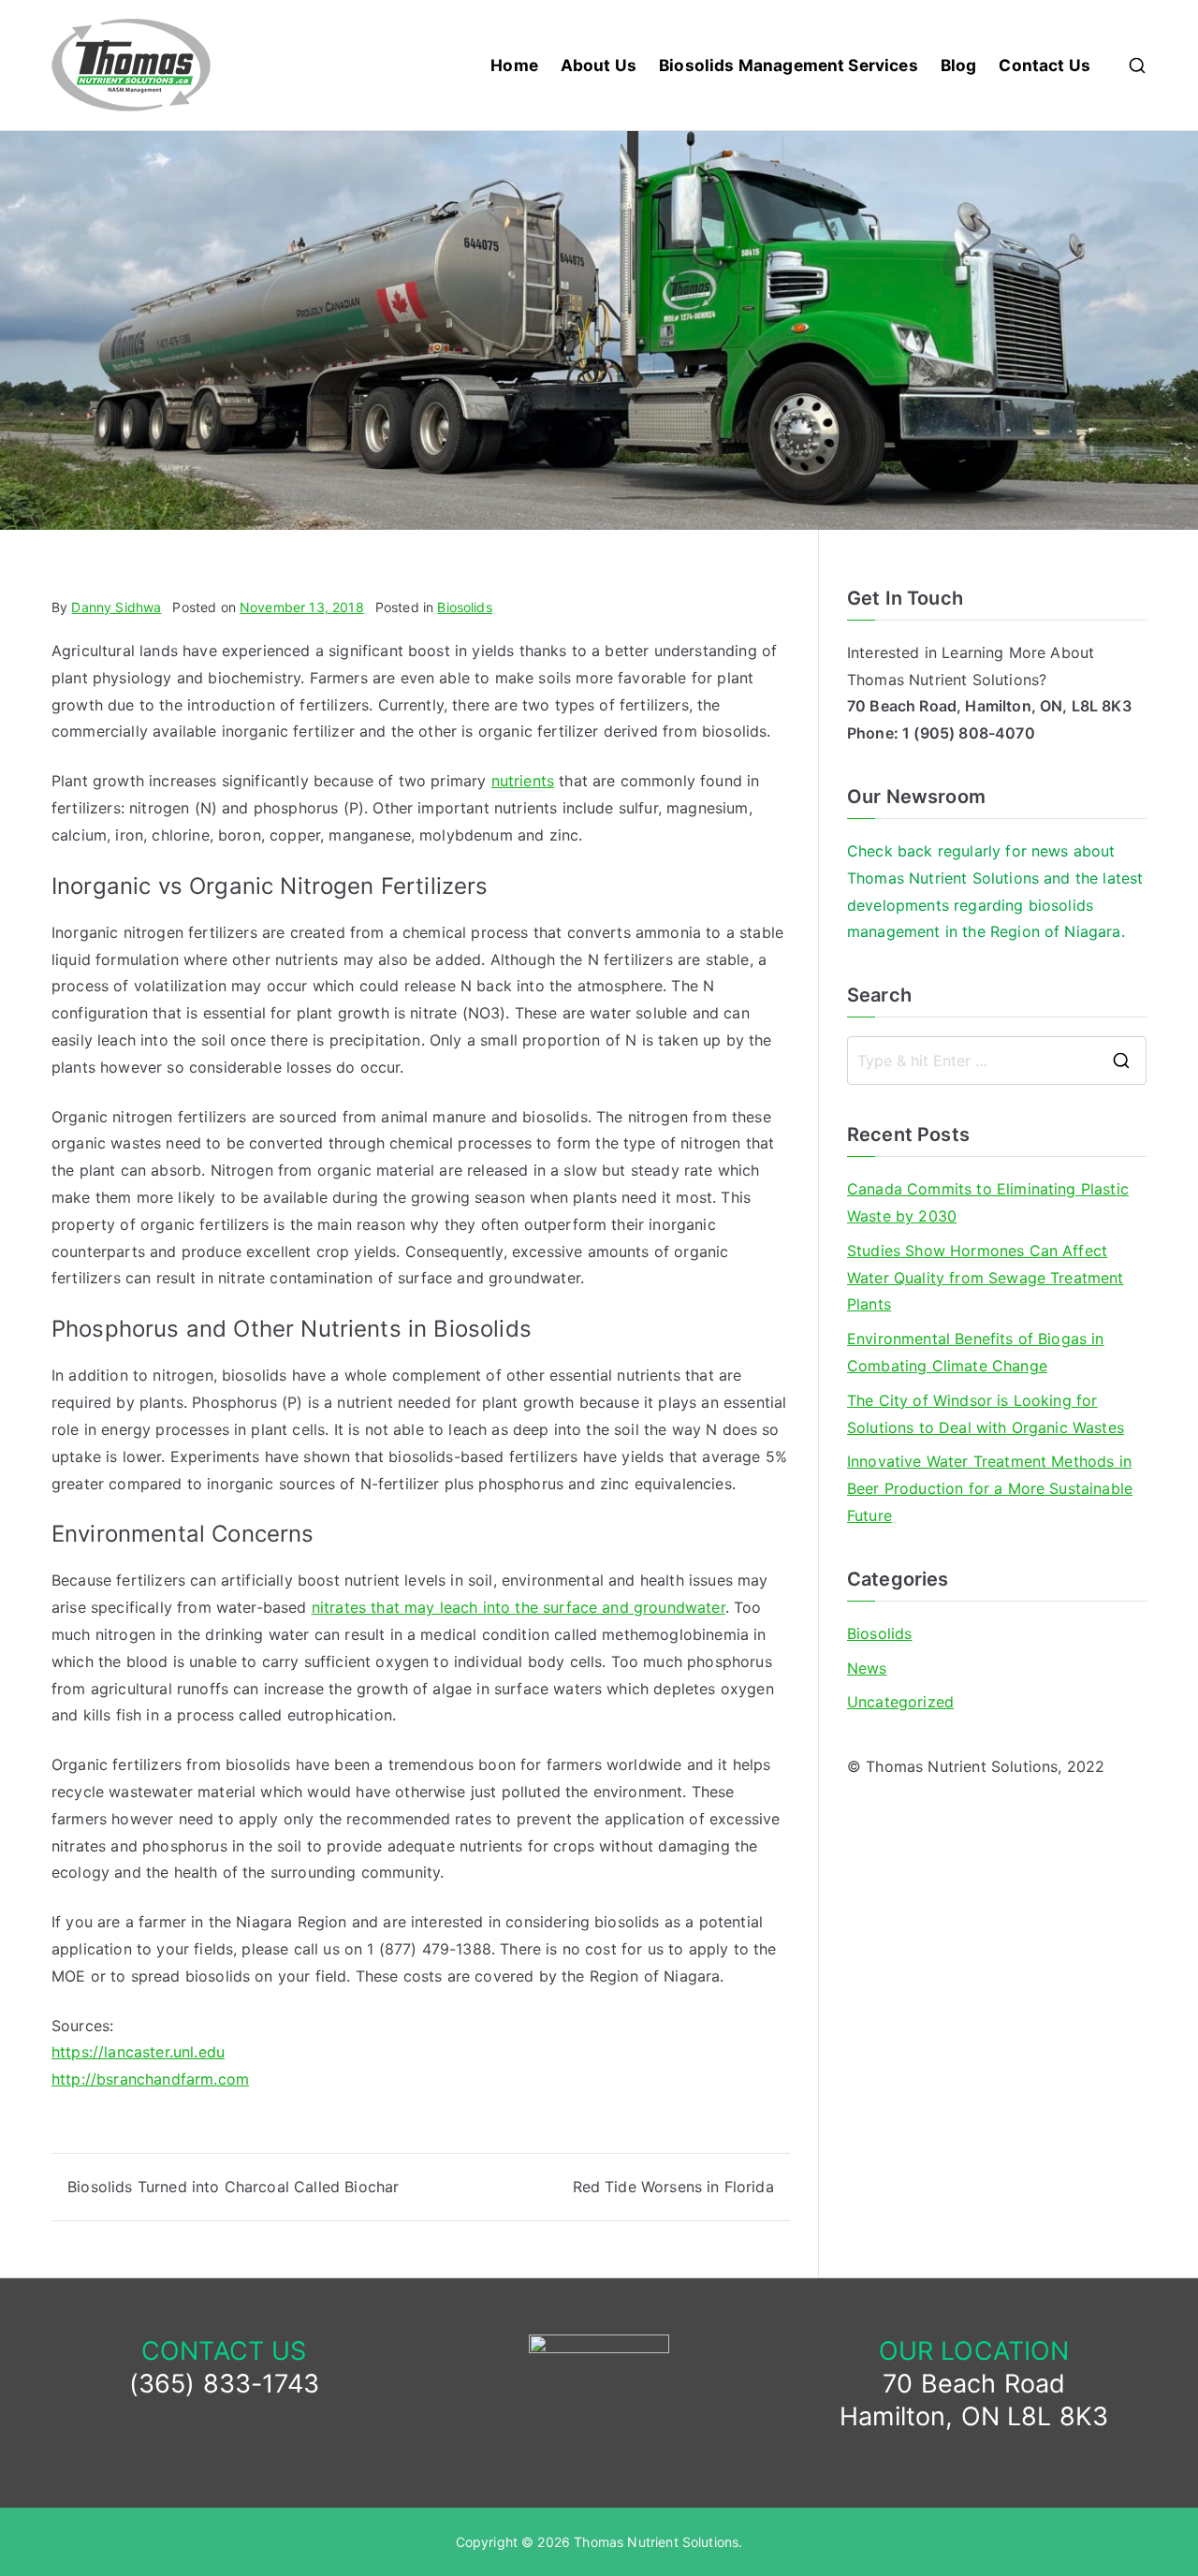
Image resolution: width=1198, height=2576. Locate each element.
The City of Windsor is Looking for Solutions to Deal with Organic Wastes (986, 1414)
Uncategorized (900, 1702)
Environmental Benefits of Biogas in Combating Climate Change (976, 1352)
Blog (959, 65)
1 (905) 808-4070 (969, 733)
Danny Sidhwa (116, 607)
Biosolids (464, 607)
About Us (599, 65)
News (867, 1668)
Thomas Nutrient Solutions (656, 2542)
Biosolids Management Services (789, 65)
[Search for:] (997, 1061)
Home (514, 65)
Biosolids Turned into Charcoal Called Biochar (233, 2187)
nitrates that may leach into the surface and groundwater (519, 1607)
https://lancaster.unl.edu (138, 2052)
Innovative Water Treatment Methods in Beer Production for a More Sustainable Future (990, 1488)
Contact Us (1045, 65)
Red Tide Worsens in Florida (673, 2187)
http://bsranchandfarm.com (150, 2079)
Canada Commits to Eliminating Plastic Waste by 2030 (988, 1202)
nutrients (523, 781)
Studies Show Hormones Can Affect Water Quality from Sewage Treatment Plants (986, 1278)
